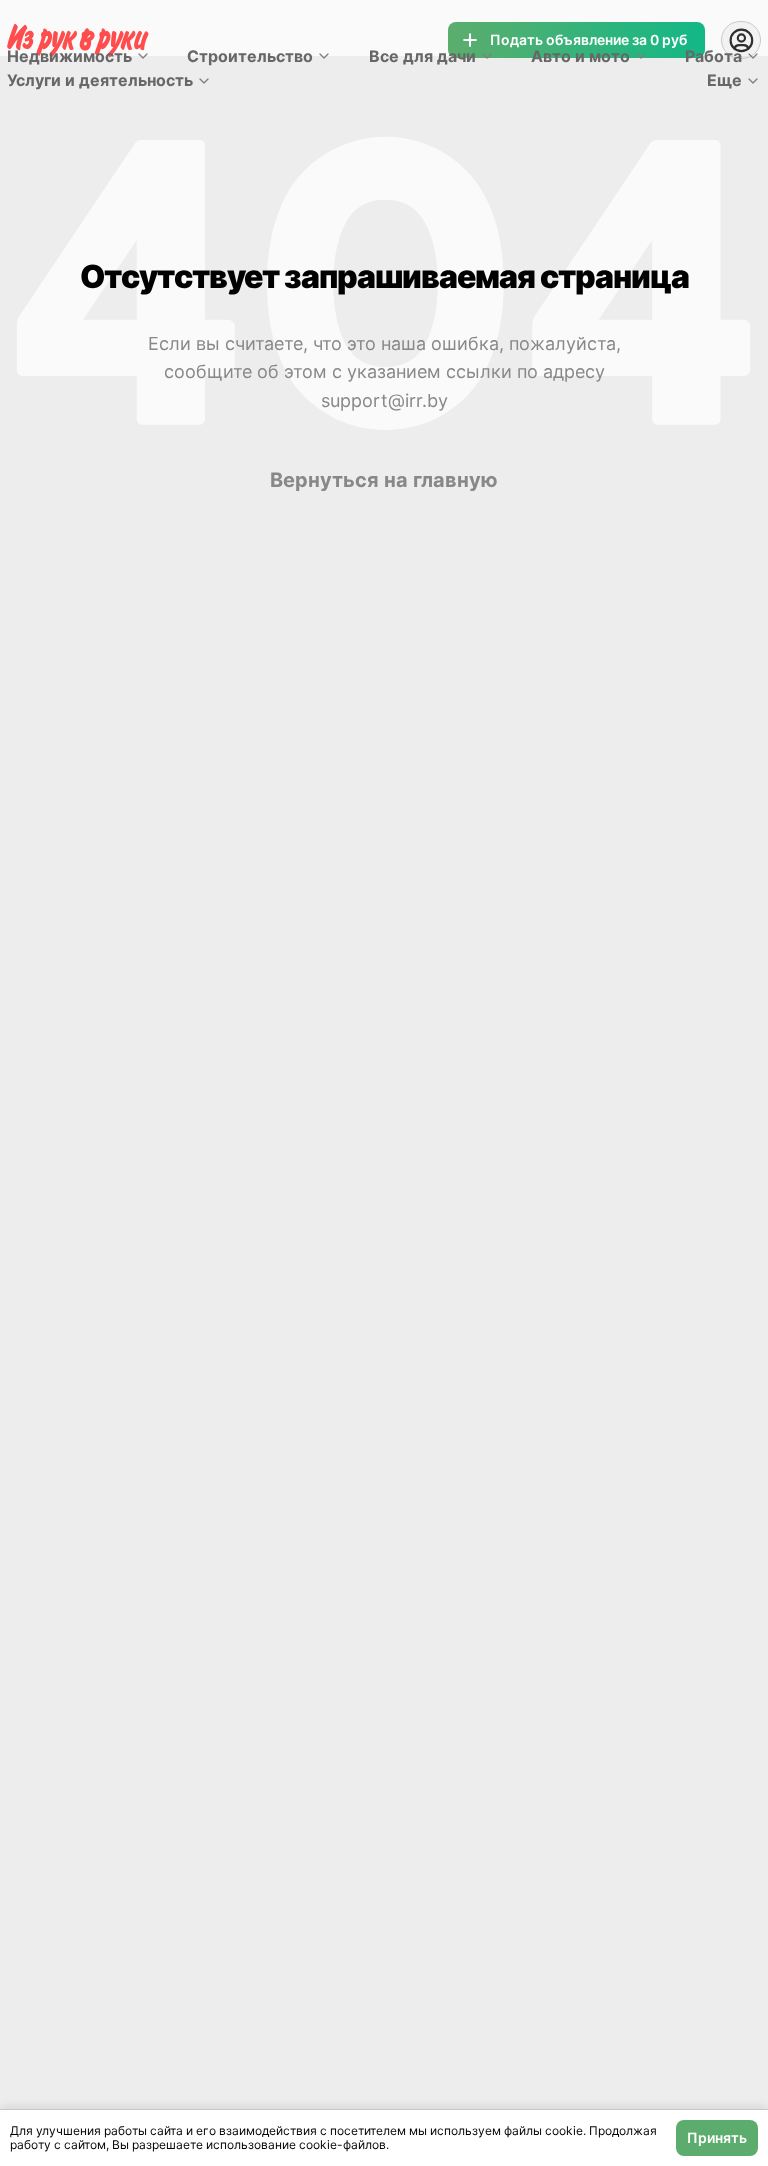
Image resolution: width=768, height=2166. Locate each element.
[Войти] (741, 40)
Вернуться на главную (384, 480)
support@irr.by (384, 400)
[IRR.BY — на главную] (78, 40)
